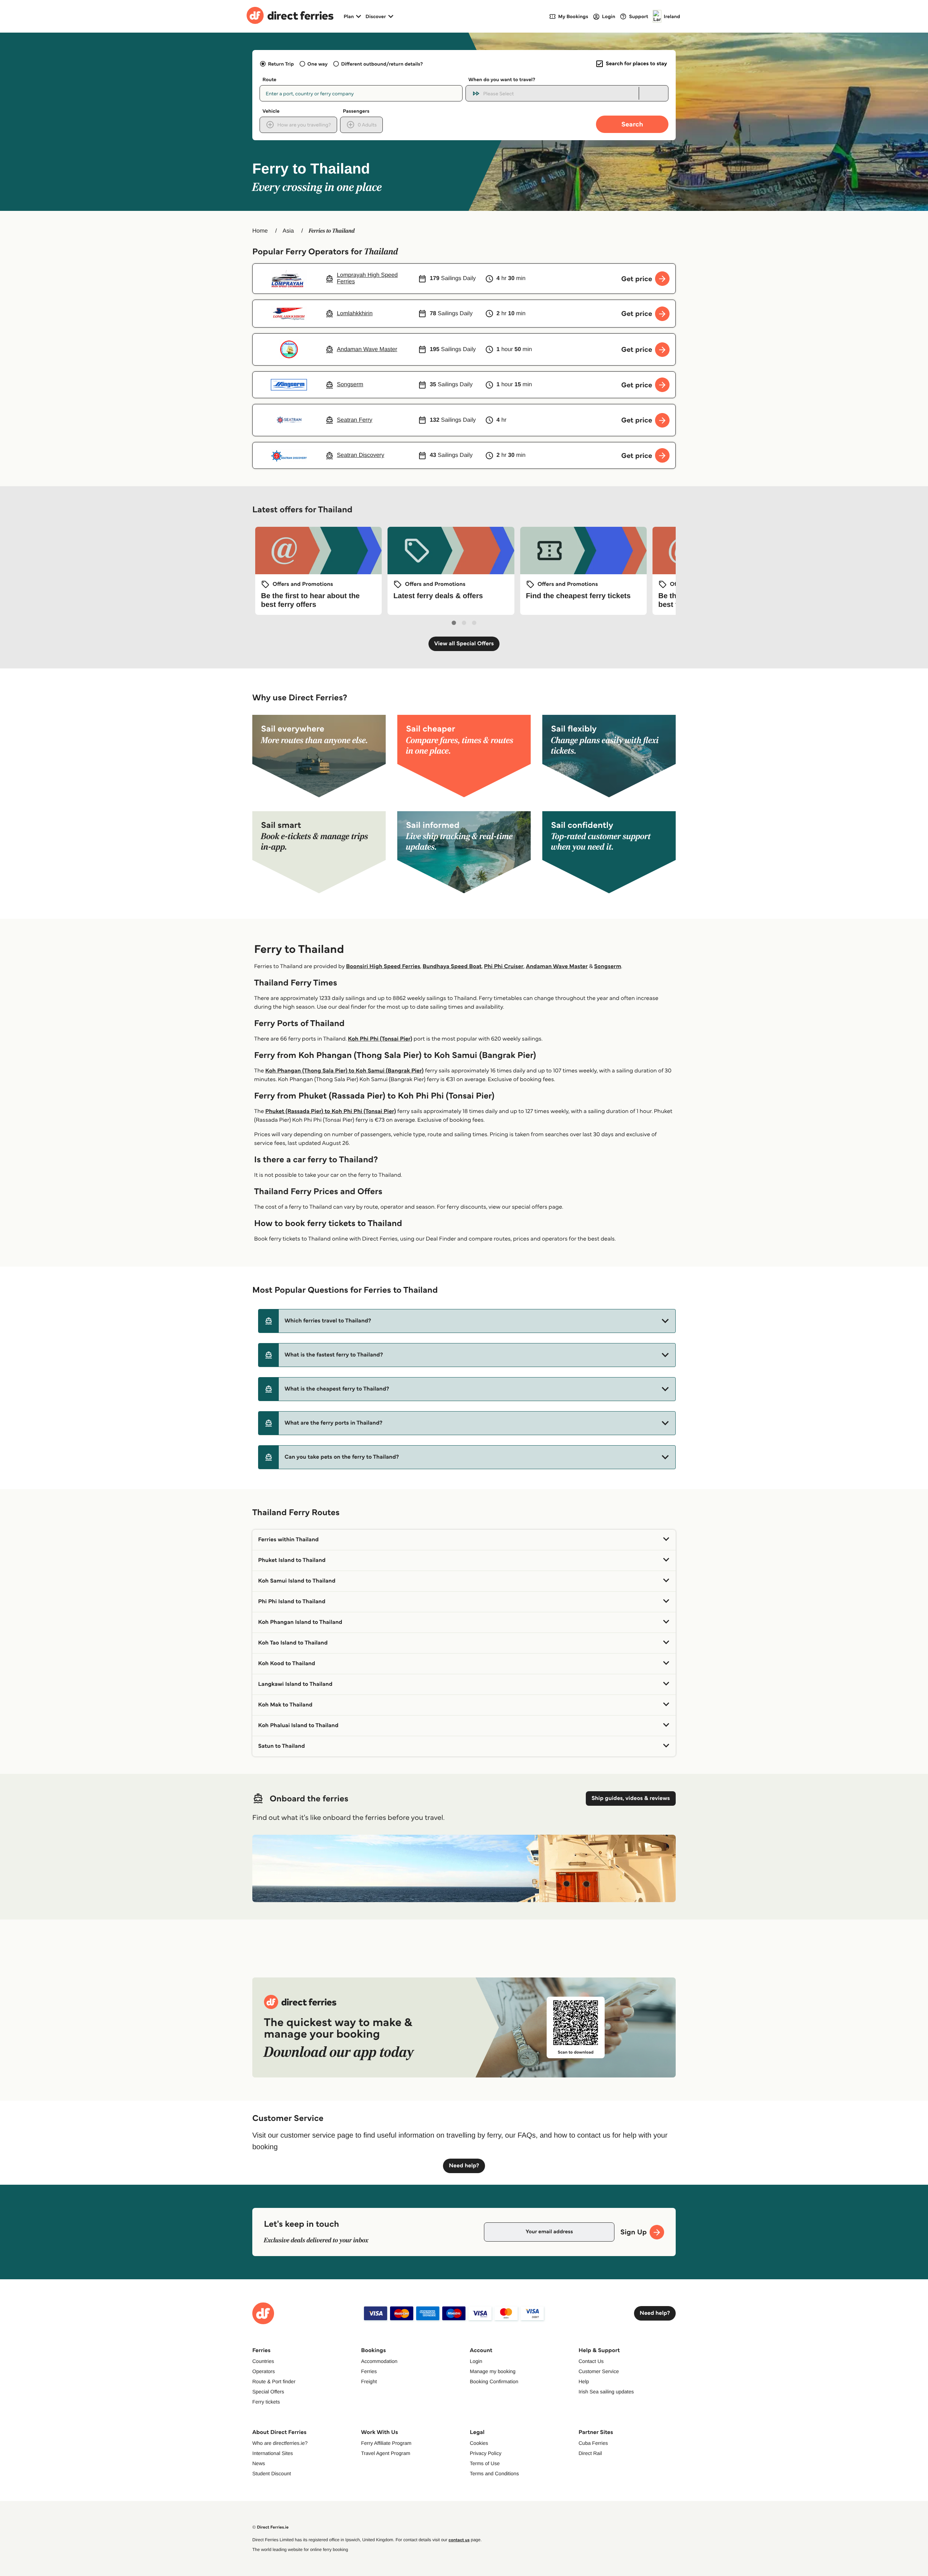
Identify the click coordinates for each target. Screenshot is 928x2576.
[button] (467, 1321)
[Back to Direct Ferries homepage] (290, 16)
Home (260, 231)
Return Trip (281, 64)
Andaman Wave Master (557, 966)
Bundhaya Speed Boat (452, 966)
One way (318, 64)
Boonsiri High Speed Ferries (383, 966)
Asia (288, 231)
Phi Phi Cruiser (504, 966)
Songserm (608, 966)
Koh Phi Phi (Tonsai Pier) (380, 1039)
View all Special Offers (464, 644)
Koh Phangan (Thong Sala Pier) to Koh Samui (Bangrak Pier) (345, 1071)
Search (632, 124)
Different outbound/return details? (382, 64)
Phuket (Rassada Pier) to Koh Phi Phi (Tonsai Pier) (331, 1111)
